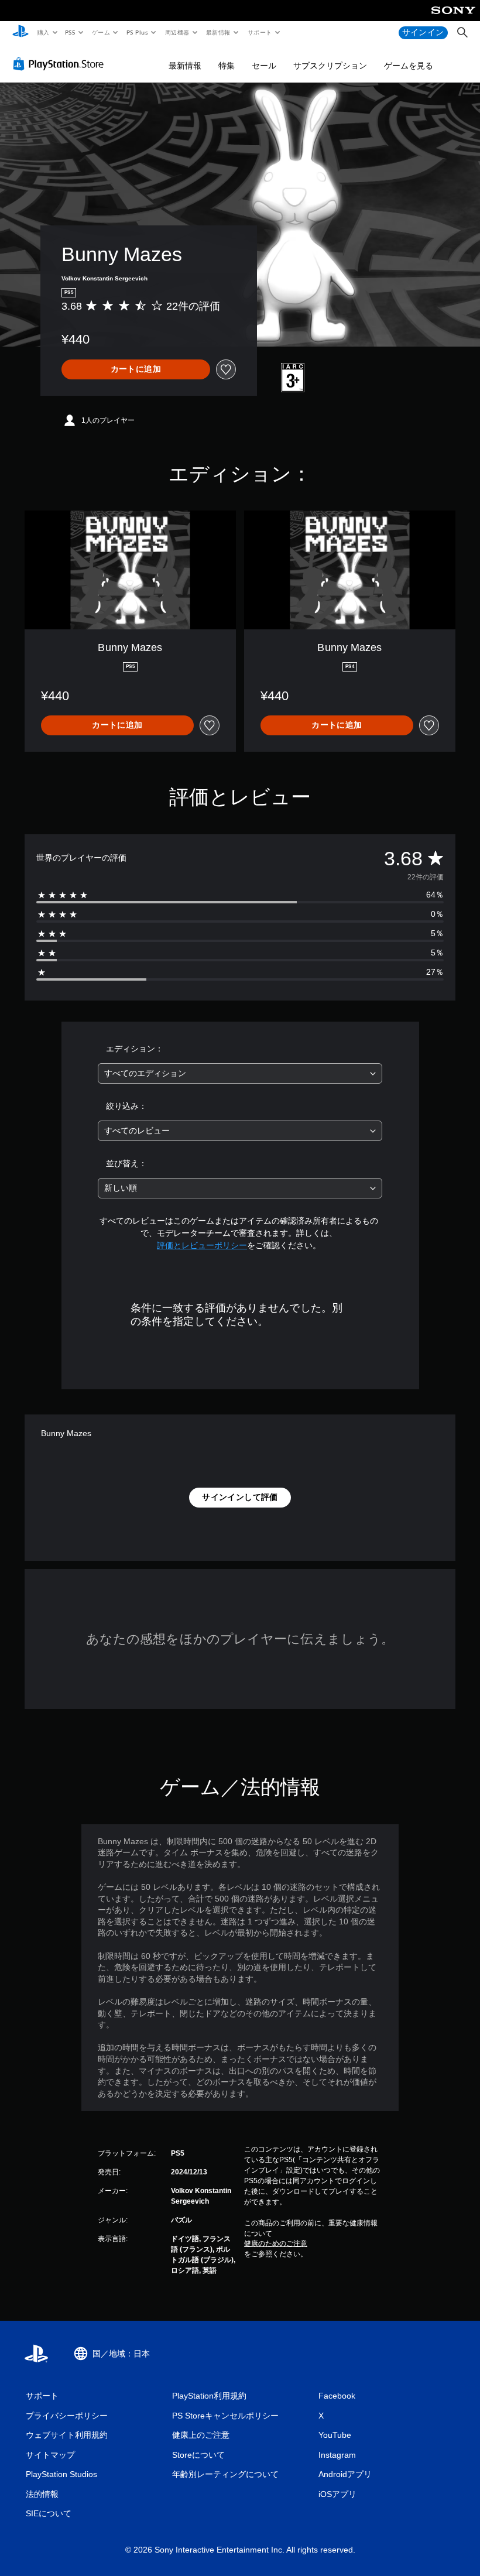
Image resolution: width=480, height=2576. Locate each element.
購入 (43, 32)
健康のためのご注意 (276, 2243)
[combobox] (240, 1073)
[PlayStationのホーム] (20, 33)
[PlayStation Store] (61, 64)
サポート (259, 32)
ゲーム (100, 32)
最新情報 (218, 32)
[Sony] (453, 18)
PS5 (71, 32)
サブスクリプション (330, 66)
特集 (227, 66)
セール (264, 66)
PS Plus (137, 32)
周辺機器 (177, 32)
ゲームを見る (409, 66)
